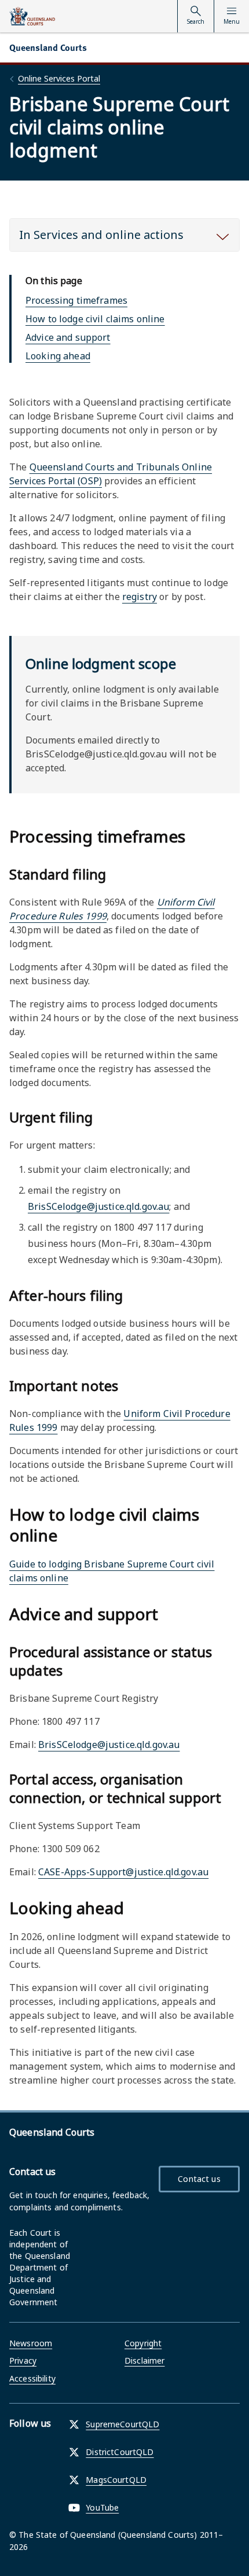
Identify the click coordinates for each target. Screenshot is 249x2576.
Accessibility (32, 2378)
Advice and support (68, 337)
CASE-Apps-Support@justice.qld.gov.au (123, 1872)
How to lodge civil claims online (95, 319)
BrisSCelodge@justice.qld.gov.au (98, 1206)
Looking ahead (58, 356)
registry (140, 597)
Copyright (143, 2343)
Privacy (23, 2360)
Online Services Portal (59, 78)
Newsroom (31, 2343)
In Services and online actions (101, 235)
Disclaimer (144, 2360)
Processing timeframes (76, 300)
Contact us (199, 2179)
